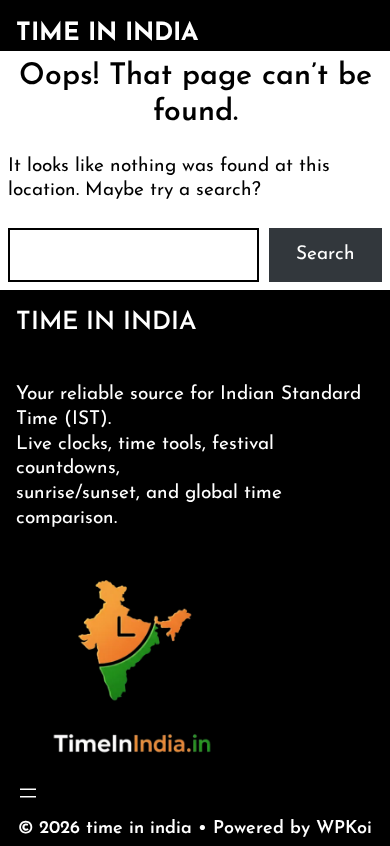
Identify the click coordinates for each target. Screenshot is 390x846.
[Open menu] (28, 793)
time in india (107, 33)
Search (325, 254)
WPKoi (344, 829)
